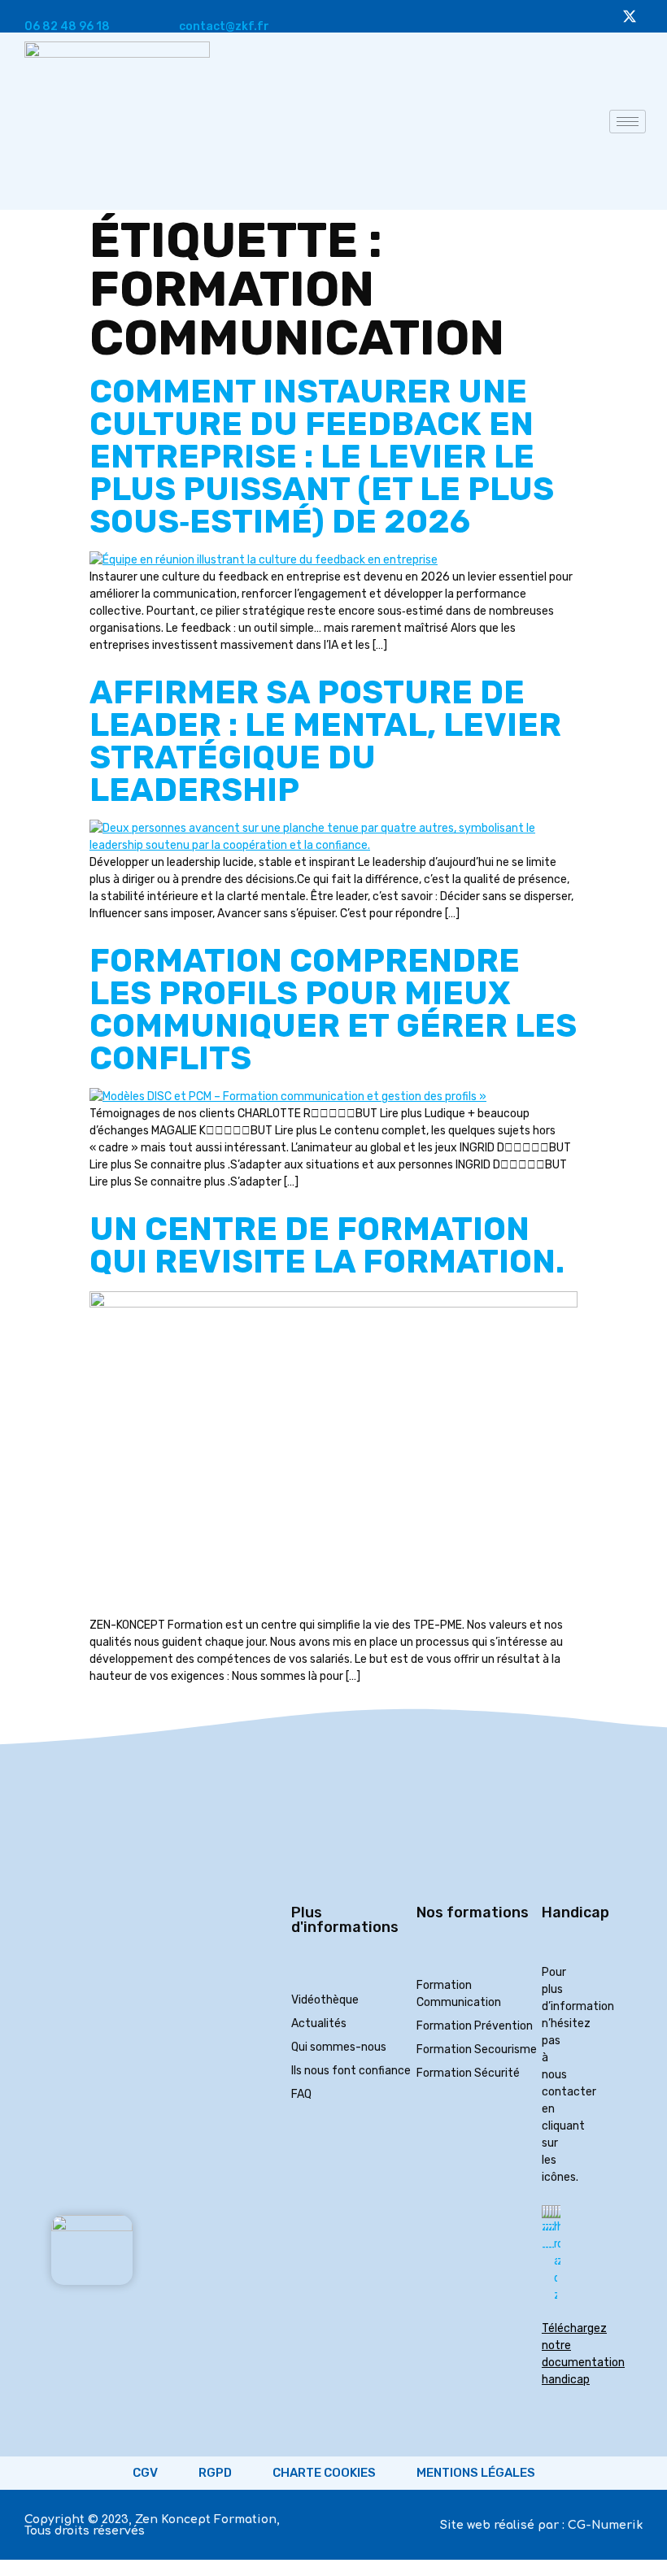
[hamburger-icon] (628, 122)
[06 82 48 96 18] (31, 7)
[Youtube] (509, 16)
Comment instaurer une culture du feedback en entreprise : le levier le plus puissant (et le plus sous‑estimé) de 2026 (322, 457)
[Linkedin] (569, 16)
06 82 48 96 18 (67, 26)
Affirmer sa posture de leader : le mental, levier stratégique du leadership (325, 741)
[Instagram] (539, 16)
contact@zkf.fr (224, 26)
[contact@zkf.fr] (185, 7)
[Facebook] (599, 16)
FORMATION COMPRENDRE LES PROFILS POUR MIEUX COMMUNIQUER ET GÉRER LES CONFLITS (333, 1010)
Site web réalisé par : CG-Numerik (541, 2525)
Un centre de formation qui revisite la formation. (327, 1245)
